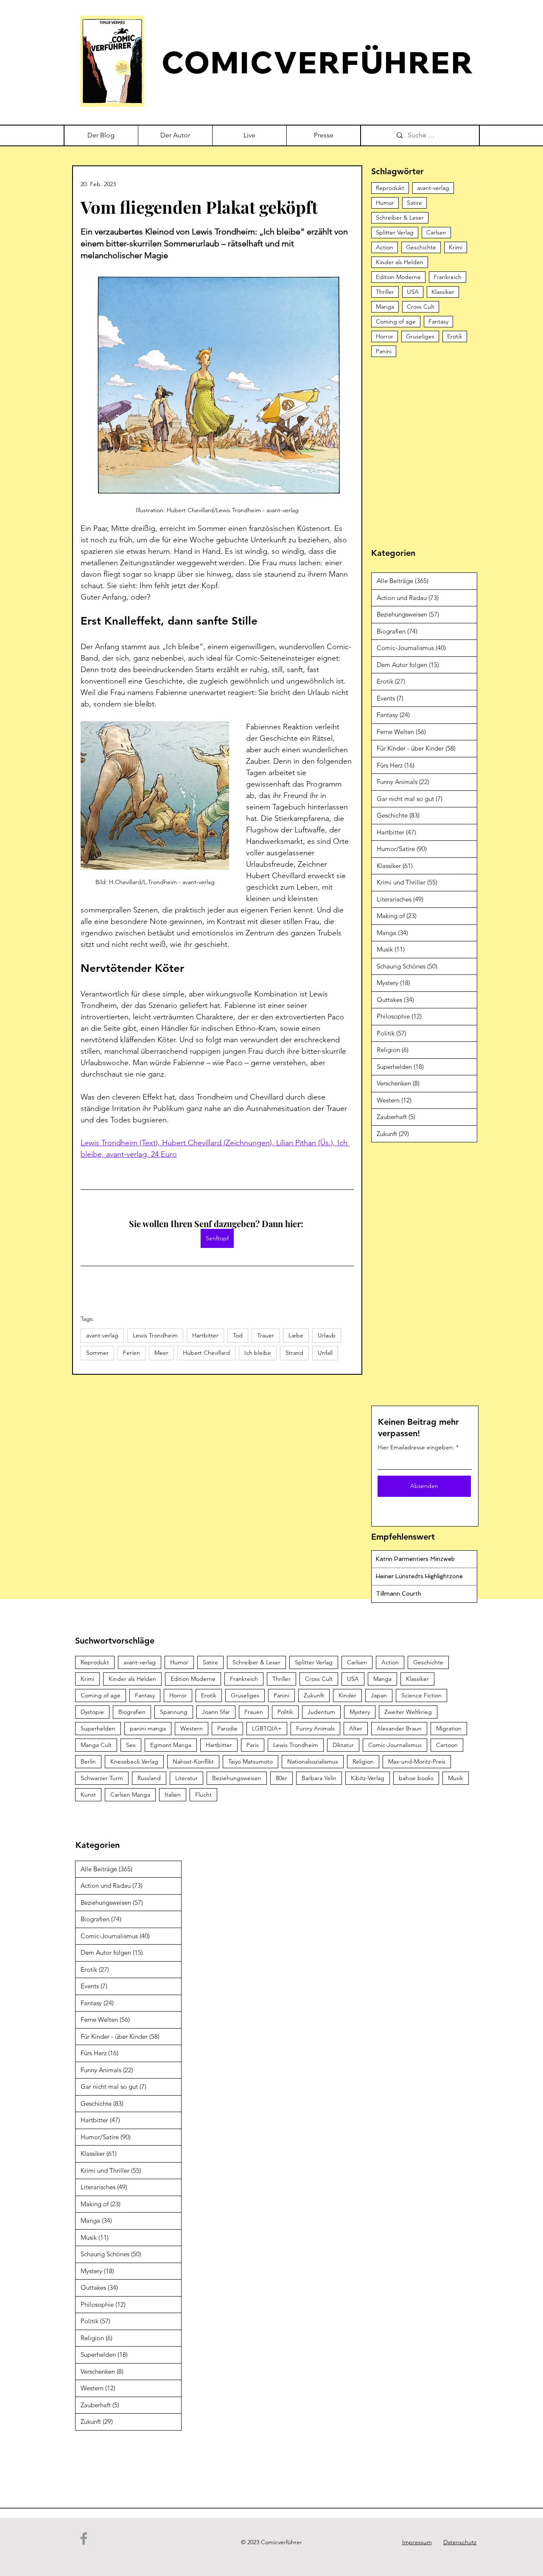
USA (413, 292)
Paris (253, 1745)
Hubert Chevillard (206, 1353)
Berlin (88, 1761)
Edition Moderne (398, 277)
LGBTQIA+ (267, 1728)
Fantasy (438, 321)
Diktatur (343, 1745)
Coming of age (396, 321)
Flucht (203, 1795)
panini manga (148, 1728)
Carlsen (436, 232)
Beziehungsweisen (237, 1778)
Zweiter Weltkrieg (408, 1712)
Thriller (385, 292)
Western (192, 1728)
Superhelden (98, 1728)
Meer (161, 1353)
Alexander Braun (399, 1728)
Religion (363, 1761)
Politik (285, 1712)
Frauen (254, 1712)
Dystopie (92, 1712)
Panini (384, 351)
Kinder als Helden (400, 262)
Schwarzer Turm (102, 1778)
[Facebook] (84, 2538)
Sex (131, 1745)
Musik (456, 1778)
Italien (173, 1795)
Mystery (360, 1712)
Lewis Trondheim (155, 1335)
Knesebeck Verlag (134, 1761)
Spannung (174, 1712)
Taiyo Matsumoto (251, 1761)
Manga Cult (96, 1745)
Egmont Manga (171, 1745)
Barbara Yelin (319, 1778)
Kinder (347, 1695)
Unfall (325, 1353)
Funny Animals (315, 1728)
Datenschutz (460, 2542)
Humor (385, 203)
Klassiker (443, 292)
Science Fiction (421, 1695)
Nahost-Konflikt (193, 1761)
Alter (356, 1728)
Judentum (321, 1712)
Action (385, 247)
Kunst (88, 1795)
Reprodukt (390, 188)
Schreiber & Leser (400, 218)
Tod (238, 1335)
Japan (379, 1695)
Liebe (296, 1335)
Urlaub (327, 1335)
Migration (449, 1728)
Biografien (132, 1712)
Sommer (97, 1353)
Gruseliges (420, 336)
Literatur (186, 1778)
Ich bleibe (258, 1353)
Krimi (456, 247)
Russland (149, 1778)
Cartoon (447, 1745)
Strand (294, 1353)
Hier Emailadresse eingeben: (416, 1447)
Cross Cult (421, 307)
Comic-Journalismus (395, 1745)
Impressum (417, 2542)
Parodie (227, 1728)
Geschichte (421, 247)
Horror (385, 336)
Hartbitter (205, 1335)
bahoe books (416, 1778)
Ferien (132, 1353)
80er (281, 1778)
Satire (414, 203)
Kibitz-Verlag (368, 1778)
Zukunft (314, 1695)
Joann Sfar (216, 1712)
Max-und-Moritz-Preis (417, 1761)
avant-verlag (102, 1335)
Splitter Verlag (395, 232)
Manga (385, 307)
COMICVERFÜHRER (318, 62)
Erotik (455, 336)
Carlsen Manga (130, 1795)
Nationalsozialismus (313, 1761)
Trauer (266, 1335)
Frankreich (448, 277)
